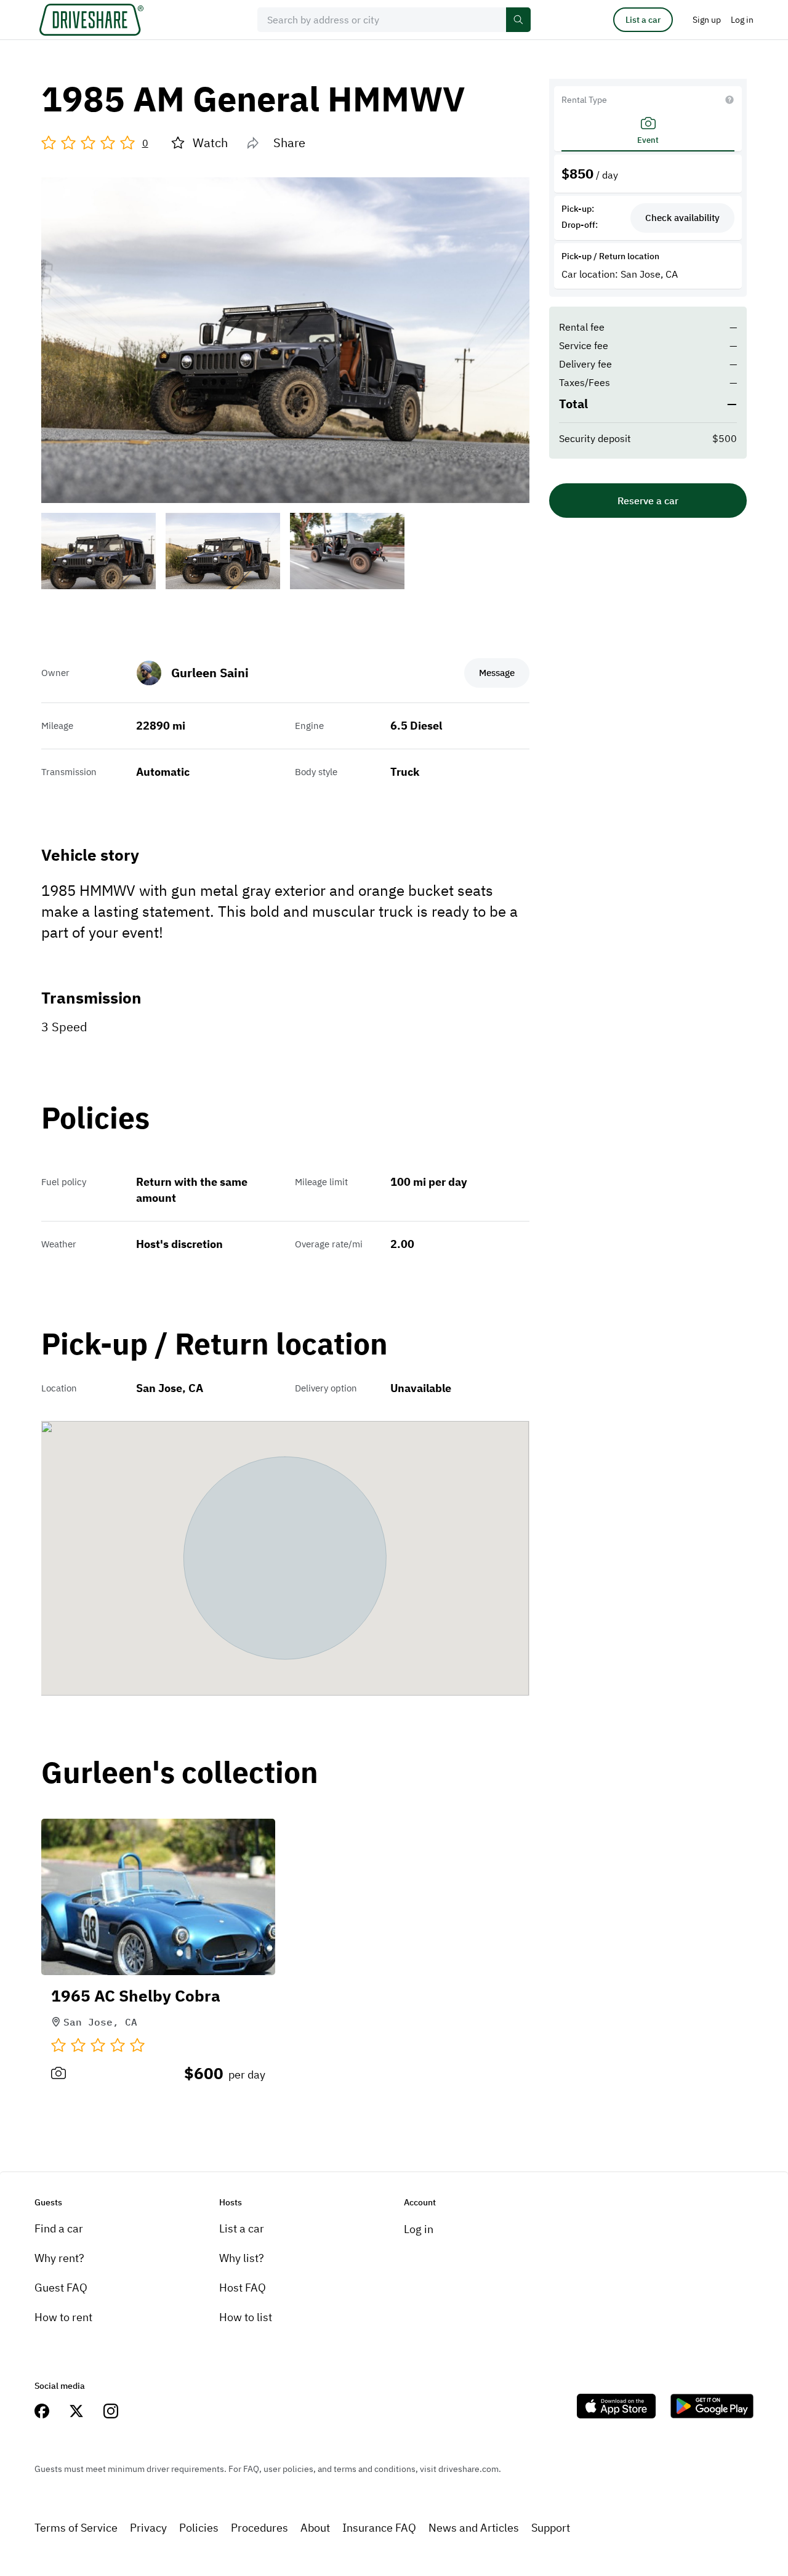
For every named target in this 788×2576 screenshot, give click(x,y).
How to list (246, 2317)
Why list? (242, 2258)
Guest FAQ (61, 2288)
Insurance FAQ (379, 2528)
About (315, 2528)
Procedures (259, 2528)
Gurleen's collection (180, 1773)
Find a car (59, 2228)
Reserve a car (648, 501)
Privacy (148, 2528)
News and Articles (474, 2528)
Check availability (682, 218)
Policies (199, 2528)
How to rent (63, 2317)
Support (551, 2528)
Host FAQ (243, 2288)
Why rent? (59, 2258)
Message (497, 673)
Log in (419, 2229)
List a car (643, 20)
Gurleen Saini (210, 673)
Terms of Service (76, 2528)
